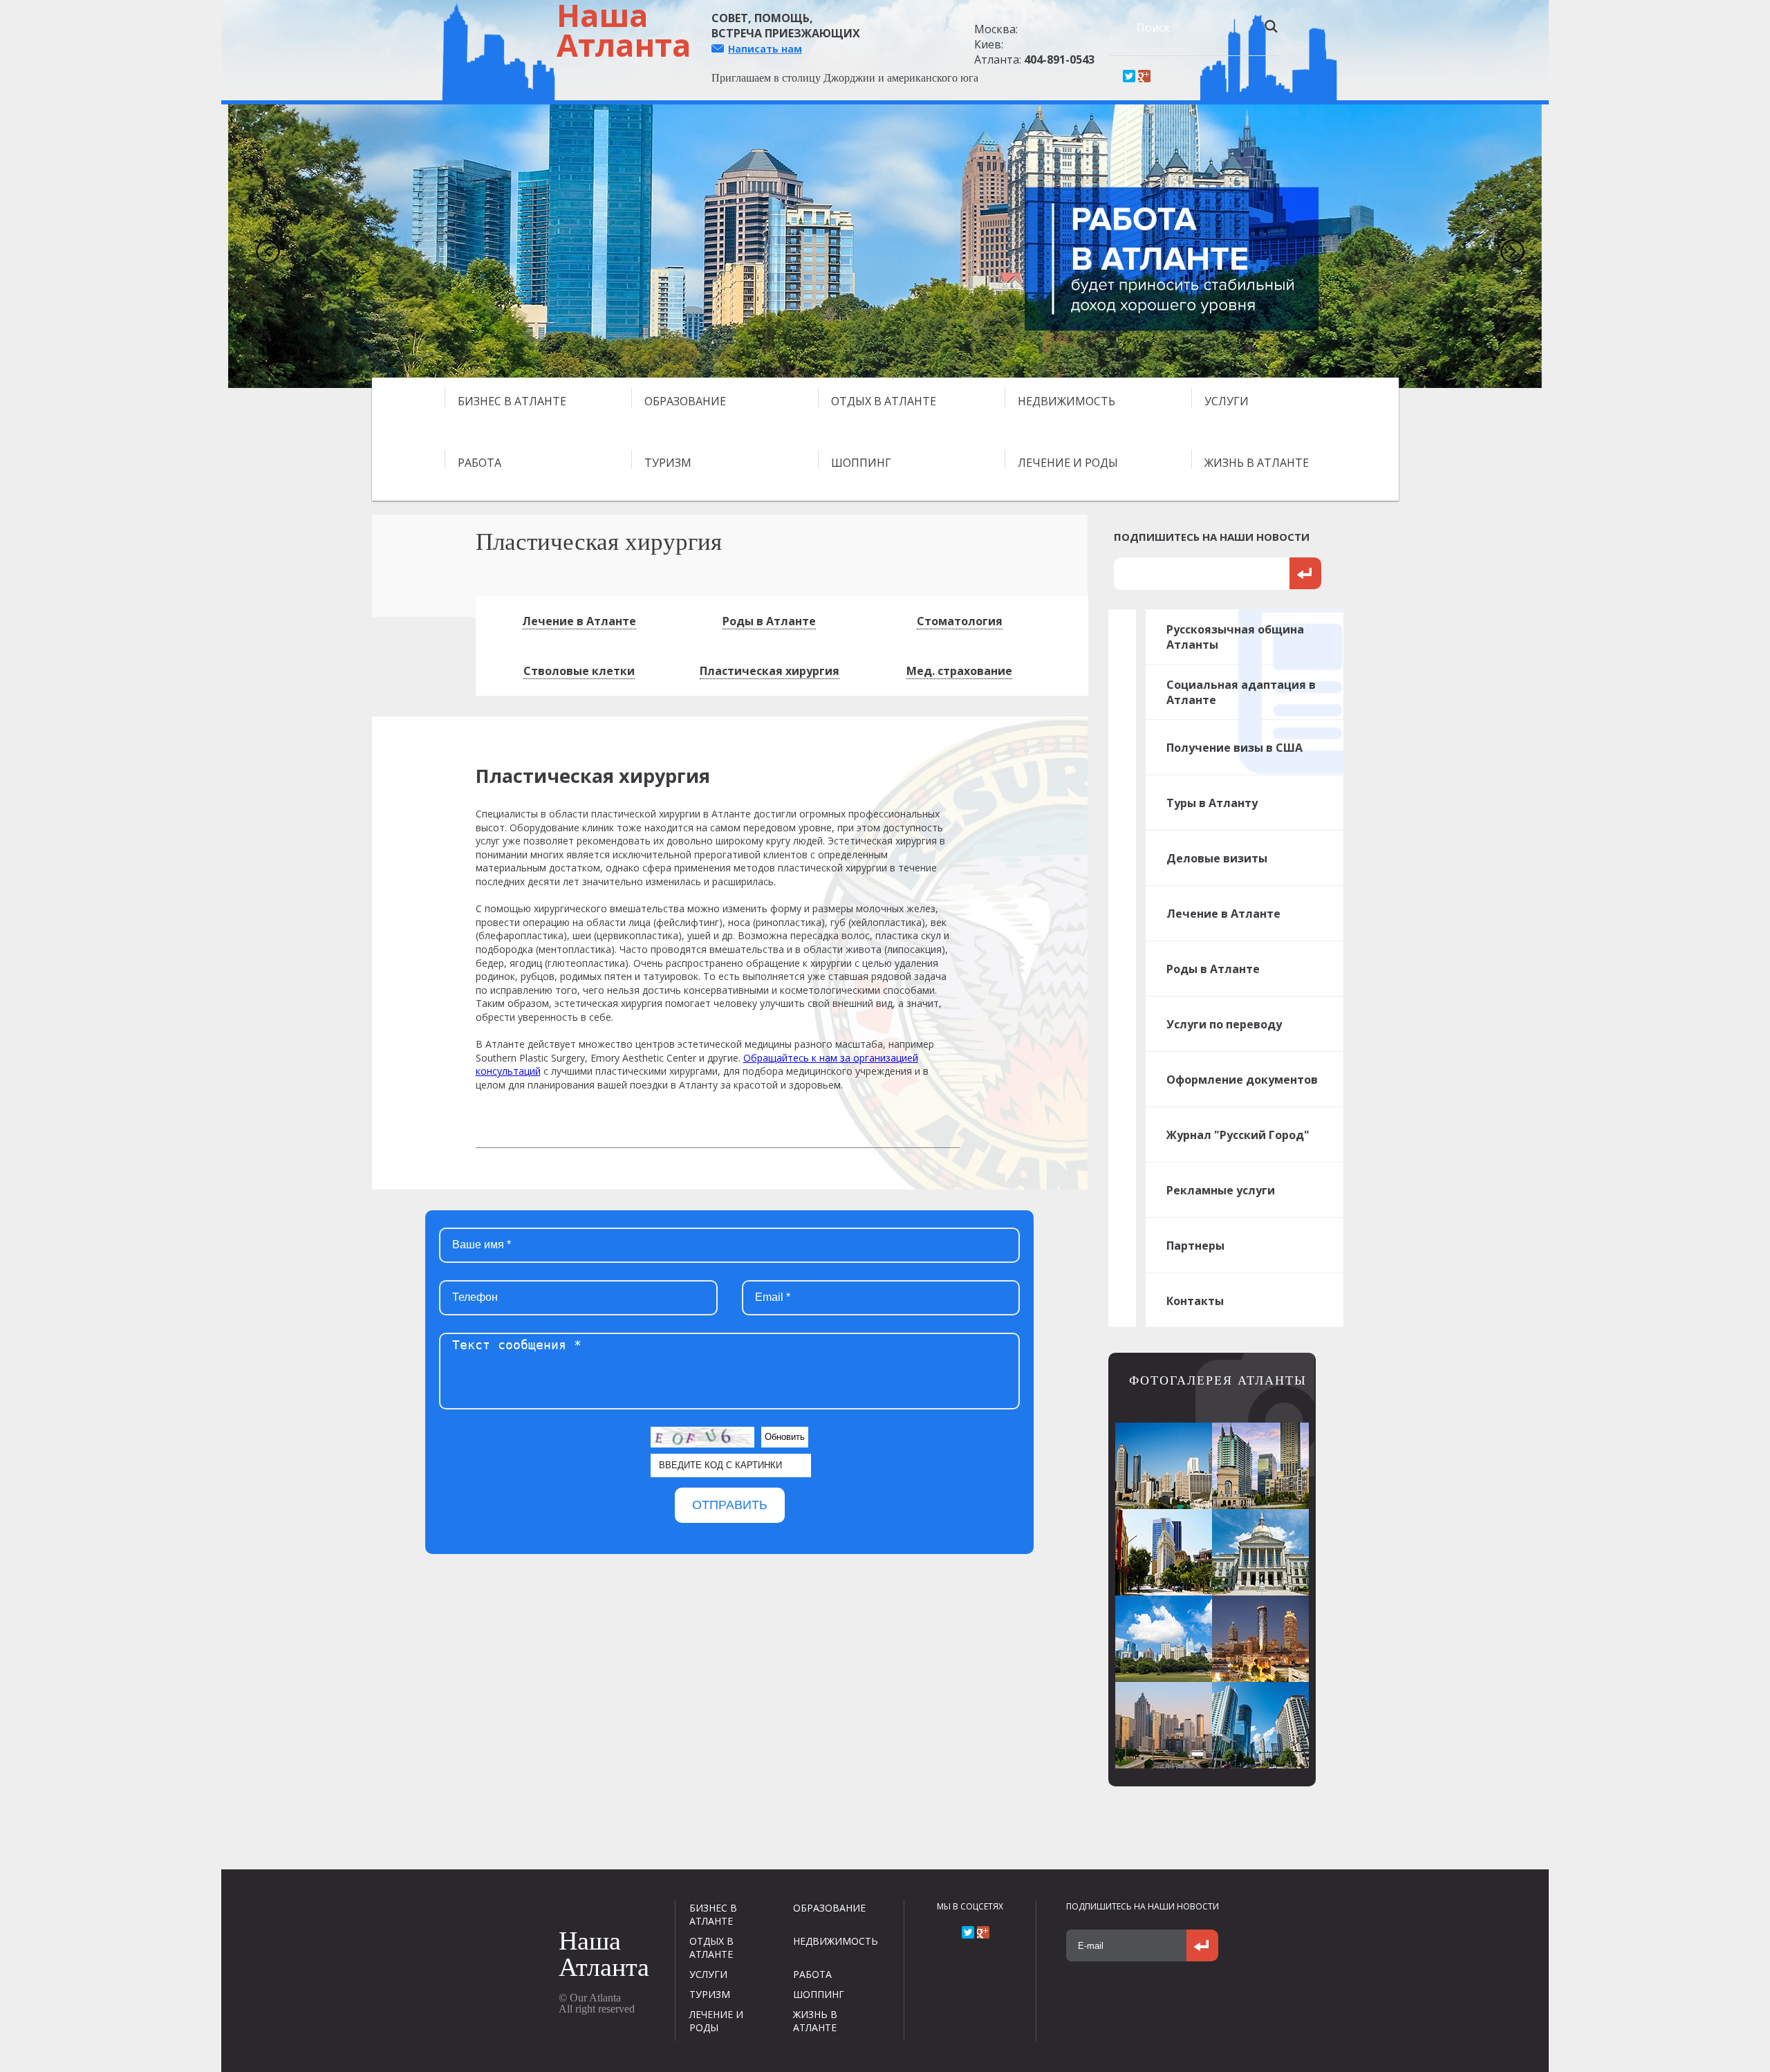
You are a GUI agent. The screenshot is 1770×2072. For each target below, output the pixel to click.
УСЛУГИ (1227, 401)
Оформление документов (1242, 1080)
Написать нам (765, 49)
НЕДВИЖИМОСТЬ (1066, 401)
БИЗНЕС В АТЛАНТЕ (512, 401)
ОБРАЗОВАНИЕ (685, 401)
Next (1507, 246)
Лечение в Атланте (579, 621)
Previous (263, 246)
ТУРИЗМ (668, 463)
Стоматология (960, 621)
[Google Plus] (1144, 76)
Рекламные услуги (1221, 1190)
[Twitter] (1129, 76)
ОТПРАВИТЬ (730, 1505)
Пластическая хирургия (770, 671)
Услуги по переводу (1224, 1024)
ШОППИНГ (861, 463)
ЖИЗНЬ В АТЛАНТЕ (1257, 463)
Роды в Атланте (769, 621)
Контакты (1195, 1301)
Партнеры (1195, 1246)
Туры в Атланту (1212, 803)
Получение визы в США (1235, 748)
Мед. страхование (959, 671)
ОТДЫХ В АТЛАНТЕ (884, 401)
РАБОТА (479, 463)
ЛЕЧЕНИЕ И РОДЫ (1068, 463)
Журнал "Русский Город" (1238, 1135)
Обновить (785, 1437)
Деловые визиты (1217, 858)
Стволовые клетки (579, 671)
